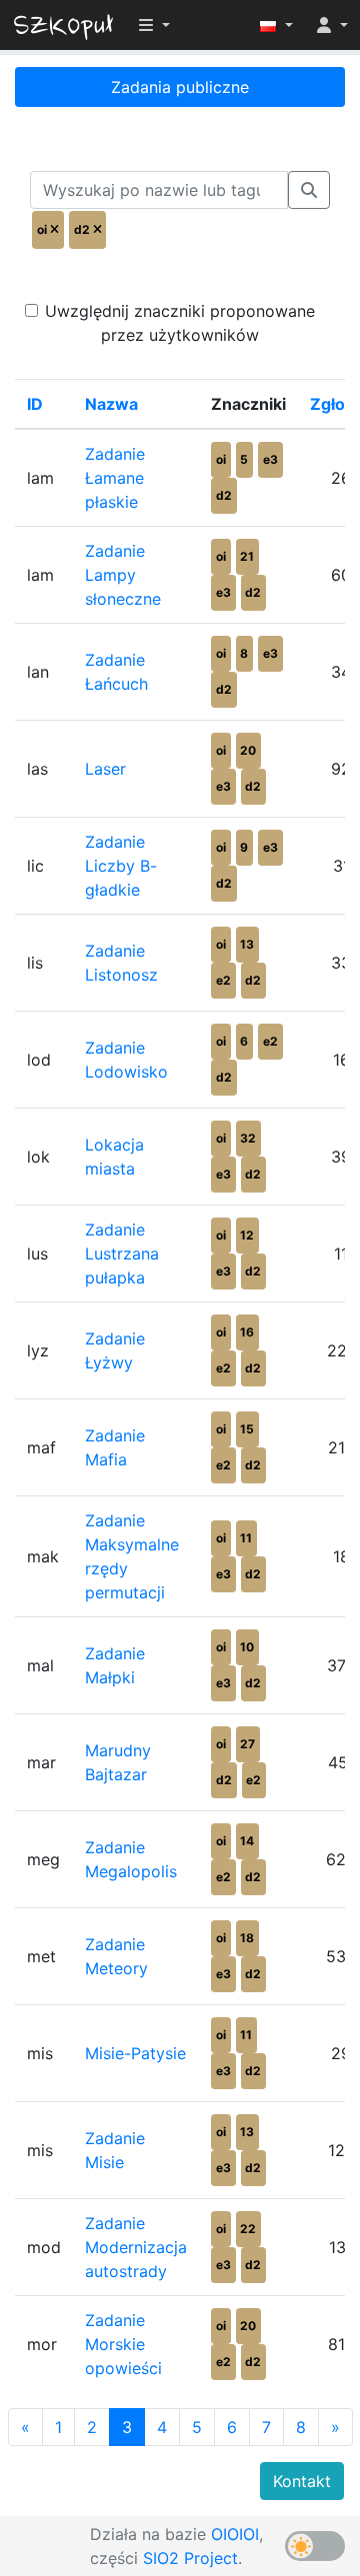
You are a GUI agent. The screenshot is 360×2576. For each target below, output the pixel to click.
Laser (105, 769)
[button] (276, 25)
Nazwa (111, 404)
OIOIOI (235, 2534)
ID (35, 404)
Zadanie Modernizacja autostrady (136, 2247)
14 (247, 1841)
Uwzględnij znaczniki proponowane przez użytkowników (180, 323)
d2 (224, 495)
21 (247, 556)
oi (221, 459)
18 (247, 1938)
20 (248, 750)
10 (247, 1647)
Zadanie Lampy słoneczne (123, 575)
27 (247, 1744)
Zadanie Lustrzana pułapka (122, 1254)
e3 (270, 459)
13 (247, 944)
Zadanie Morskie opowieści (123, 2344)
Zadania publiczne (180, 87)
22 (248, 2229)
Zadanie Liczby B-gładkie (121, 866)
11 (246, 1538)
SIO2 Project (190, 2558)
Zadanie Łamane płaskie (115, 478)
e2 (223, 980)
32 (248, 1138)
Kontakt (302, 2481)
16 (247, 1332)
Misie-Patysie (135, 2053)
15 (247, 1429)
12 (247, 1235)
